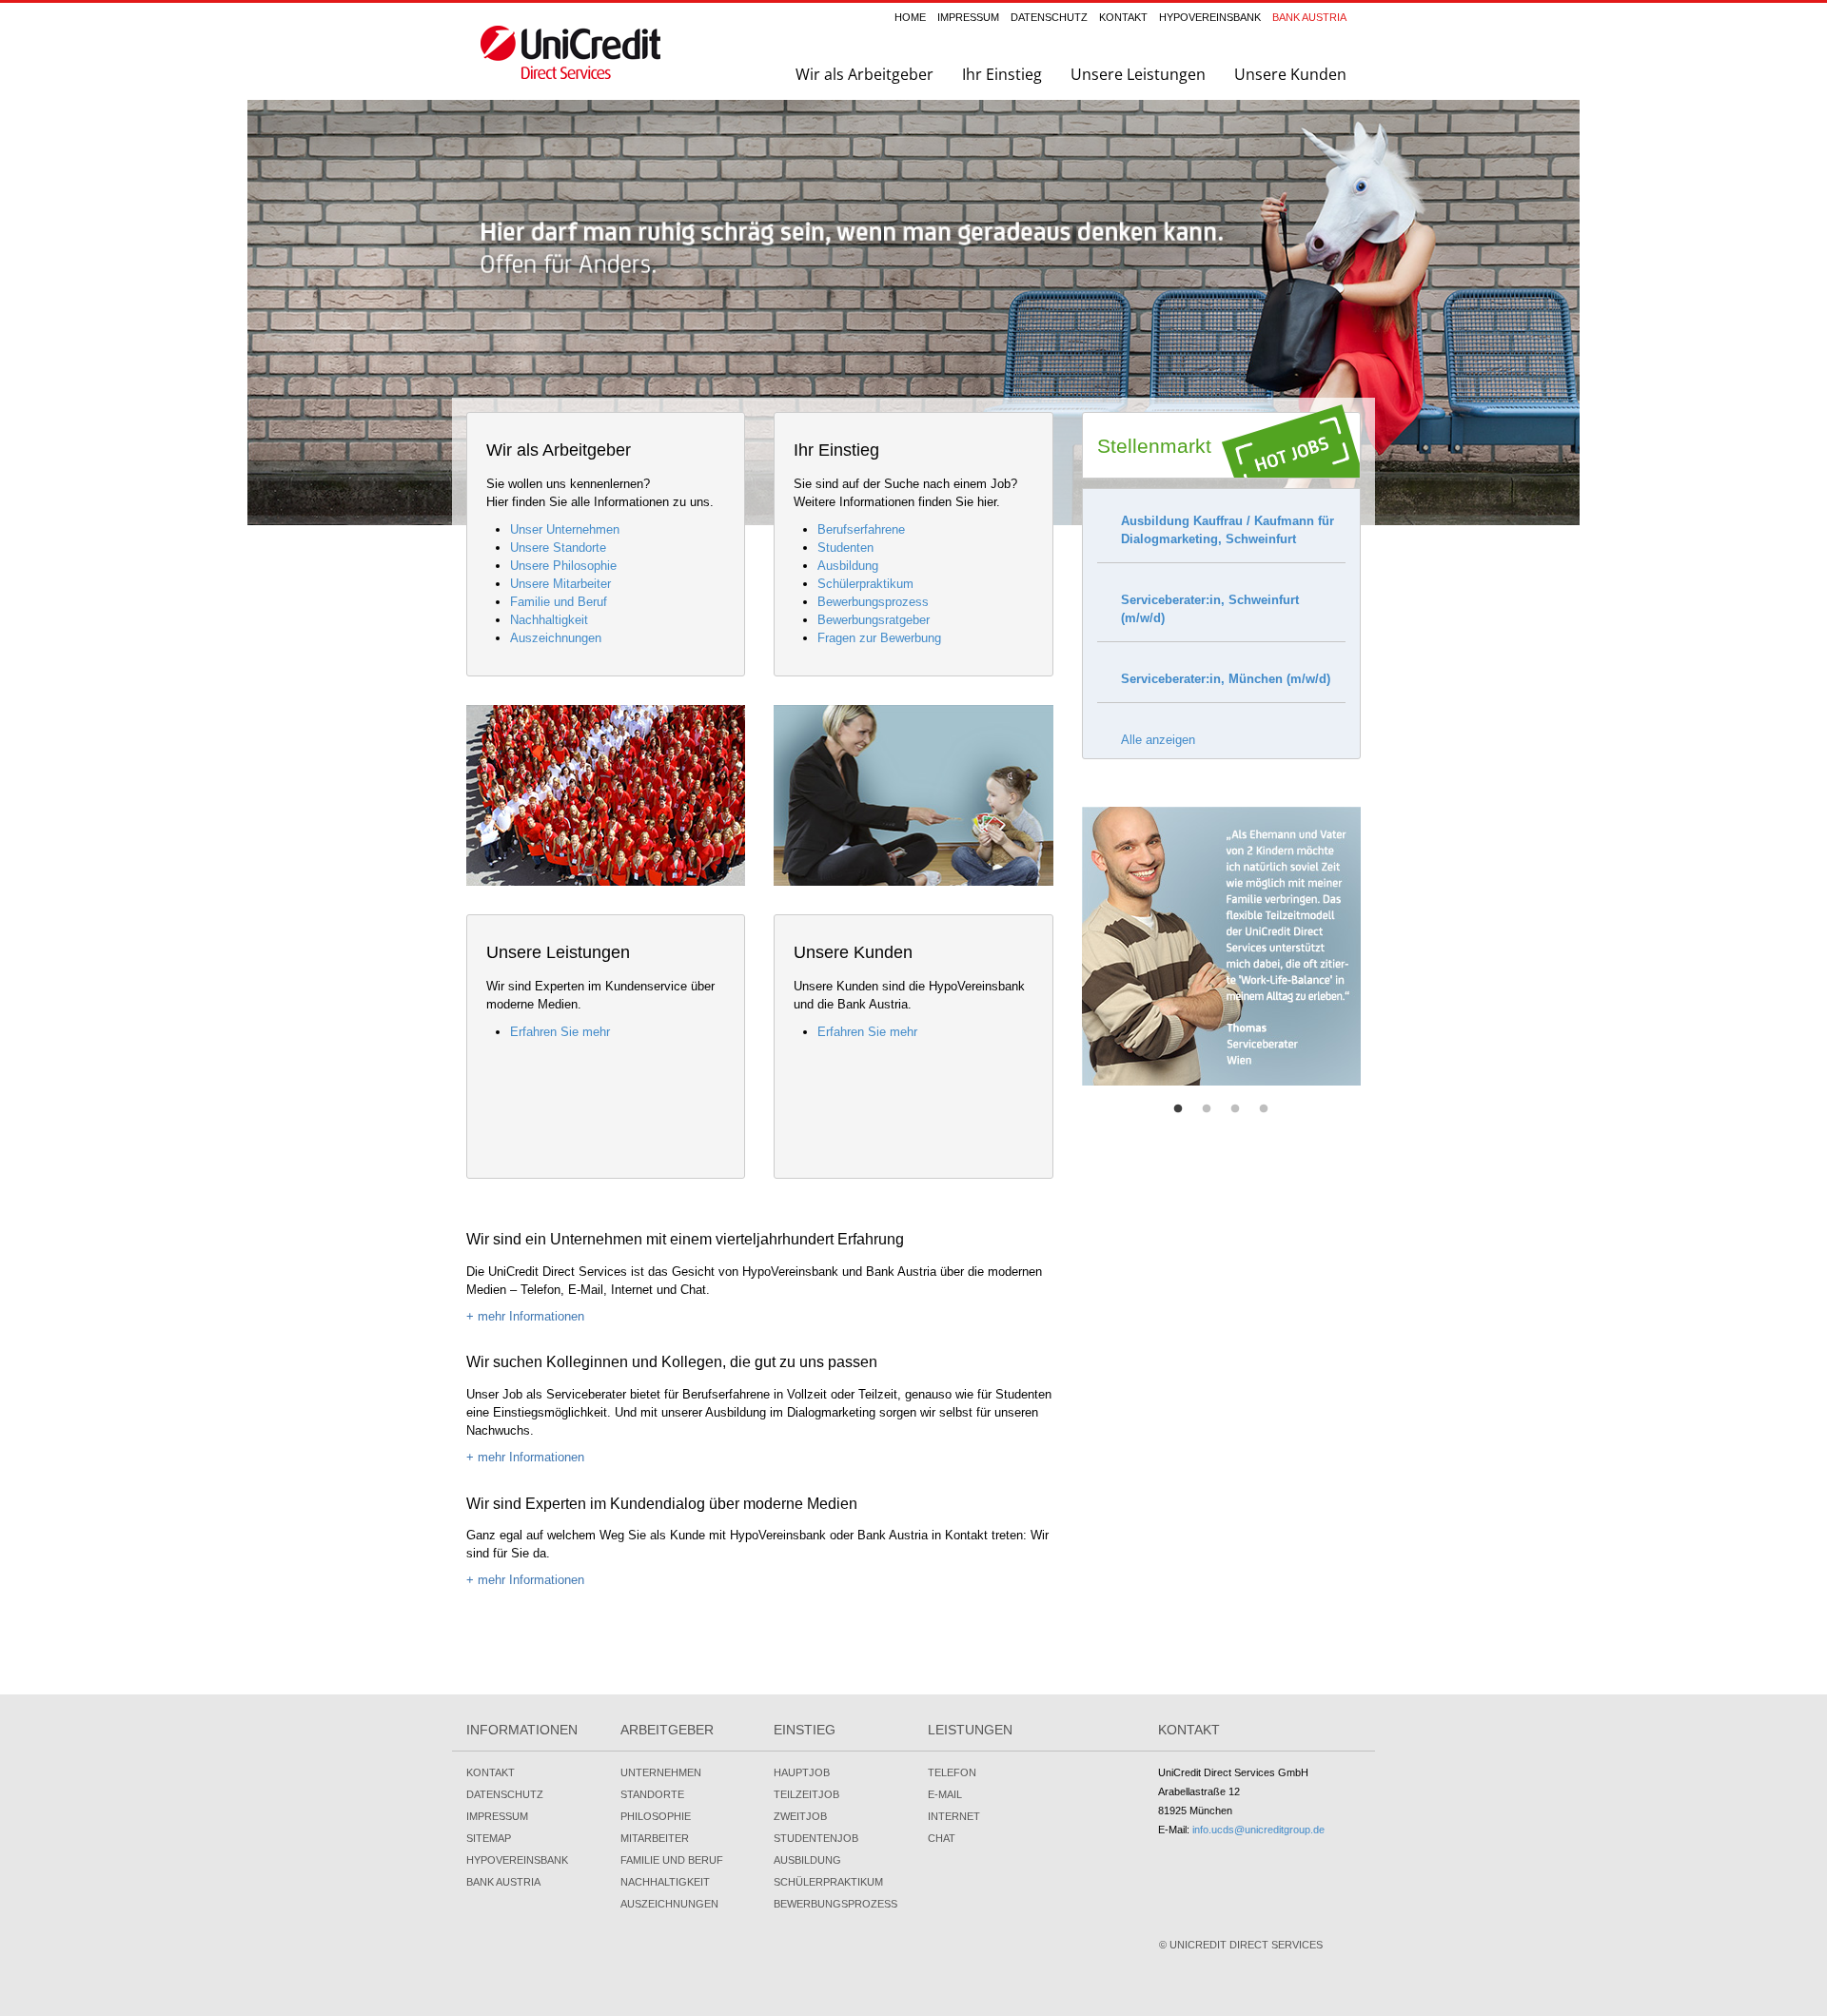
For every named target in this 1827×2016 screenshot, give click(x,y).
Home (910, 17)
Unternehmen (661, 1772)
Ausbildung (848, 566)
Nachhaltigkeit (549, 620)
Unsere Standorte (558, 548)
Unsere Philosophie (563, 566)
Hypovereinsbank (1210, 17)
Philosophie (656, 1816)
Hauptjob (802, 1772)
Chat (942, 1838)
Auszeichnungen (556, 638)
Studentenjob (816, 1838)
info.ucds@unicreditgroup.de (1258, 1830)
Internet (954, 1816)
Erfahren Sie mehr (560, 1032)
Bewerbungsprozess (873, 602)
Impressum (968, 17)
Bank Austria (1309, 17)
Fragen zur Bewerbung (879, 638)
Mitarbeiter (655, 1838)
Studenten (845, 548)
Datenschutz (1049, 17)
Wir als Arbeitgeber (864, 74)
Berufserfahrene (861, 529)
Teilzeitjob (806, 1794)
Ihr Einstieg (1002, 74)
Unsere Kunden (1290, 74)
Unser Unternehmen (565, 529)
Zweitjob (800, 1816)
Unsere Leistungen (1138, 74)
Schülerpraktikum (865, 584)
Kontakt (1123, 17)
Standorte (652, 1794)
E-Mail (945, 1794)
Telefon (952, 1772)
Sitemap (489, 1838)
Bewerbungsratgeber (874, 620)
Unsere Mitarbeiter (560, 584)
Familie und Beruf (559, 602)
